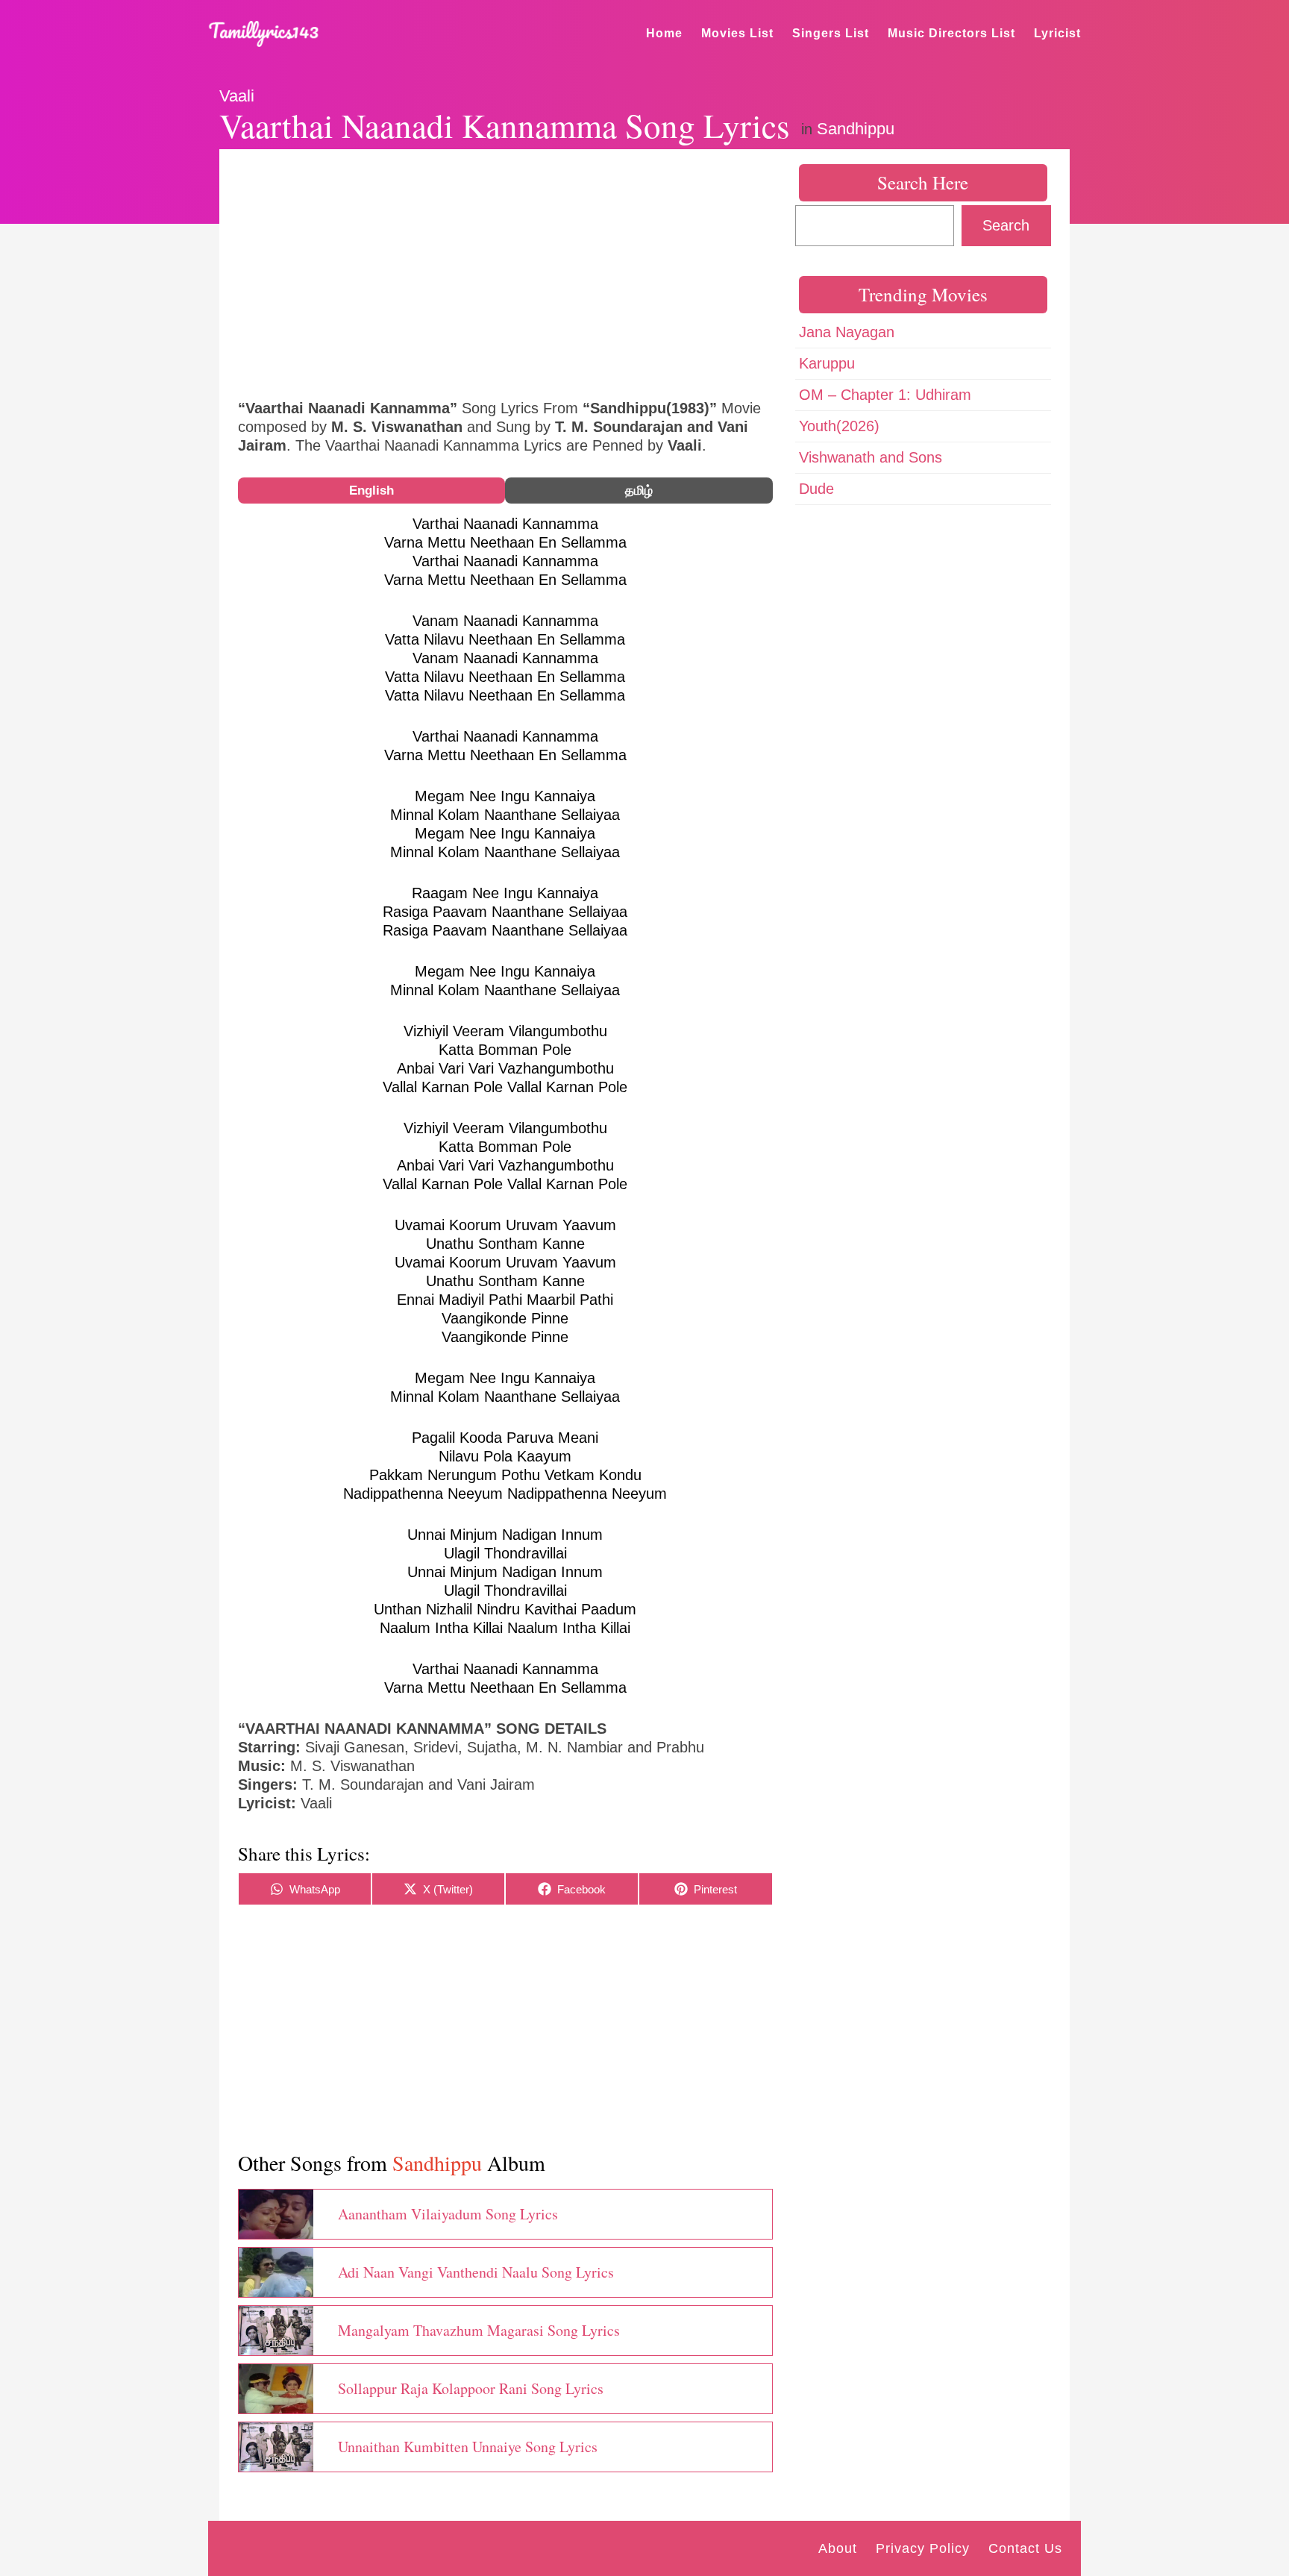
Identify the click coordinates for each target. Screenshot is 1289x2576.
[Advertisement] (505, 272)
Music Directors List (951, 33)
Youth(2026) (839, 426)
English (371, 491)
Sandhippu (856, 129)
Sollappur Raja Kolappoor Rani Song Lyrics (471, 2388)
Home (664, 33)
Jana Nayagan (847, 332)
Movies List (737, 33)
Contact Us (1025, 2548)
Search (1006, 225)
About (838, 2548)
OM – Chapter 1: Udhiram (885, 395)
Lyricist (1057, 33)
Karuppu (827, 363)
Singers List (831, 33)
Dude (816, 489)
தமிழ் (639, 491)
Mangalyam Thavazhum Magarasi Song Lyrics (479, 2330)
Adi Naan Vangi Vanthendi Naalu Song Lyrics (476, 2272)
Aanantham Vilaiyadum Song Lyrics (448, 2214)
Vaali (237, 96)
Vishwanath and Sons (871, 457)
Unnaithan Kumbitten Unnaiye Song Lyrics (468, 2447)
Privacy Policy (923, 2548)
